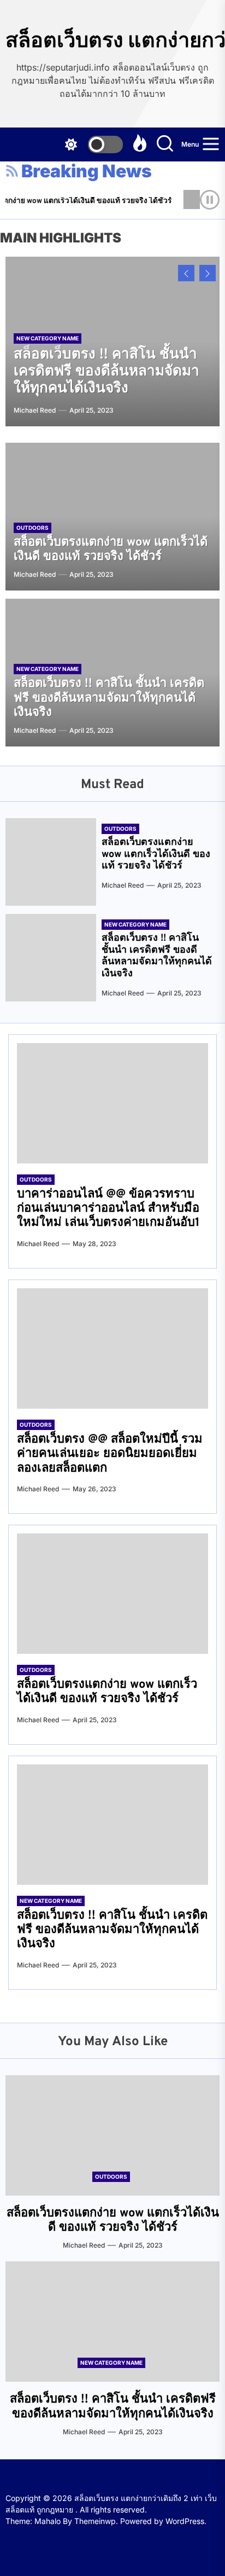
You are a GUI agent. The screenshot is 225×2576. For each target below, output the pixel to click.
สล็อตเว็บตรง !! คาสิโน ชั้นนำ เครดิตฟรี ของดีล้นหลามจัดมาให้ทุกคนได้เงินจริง (106, 372)
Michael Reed (35, 410)
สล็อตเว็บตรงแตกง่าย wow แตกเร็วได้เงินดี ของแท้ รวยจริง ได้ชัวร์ (111, 550)
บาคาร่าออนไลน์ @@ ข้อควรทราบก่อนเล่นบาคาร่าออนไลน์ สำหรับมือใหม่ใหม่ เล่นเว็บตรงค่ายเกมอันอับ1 (108, 1209)
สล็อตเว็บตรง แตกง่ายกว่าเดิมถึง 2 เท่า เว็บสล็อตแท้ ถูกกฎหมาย (112, 40)
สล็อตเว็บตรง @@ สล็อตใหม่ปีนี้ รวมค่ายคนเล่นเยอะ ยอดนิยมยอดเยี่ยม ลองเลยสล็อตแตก (110, 1454)
